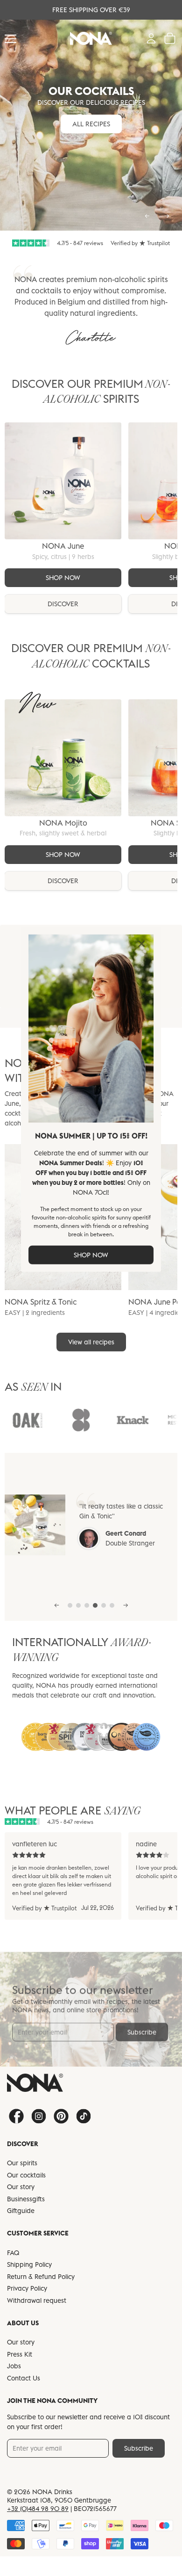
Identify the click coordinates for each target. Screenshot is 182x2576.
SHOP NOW (91, 1255)
